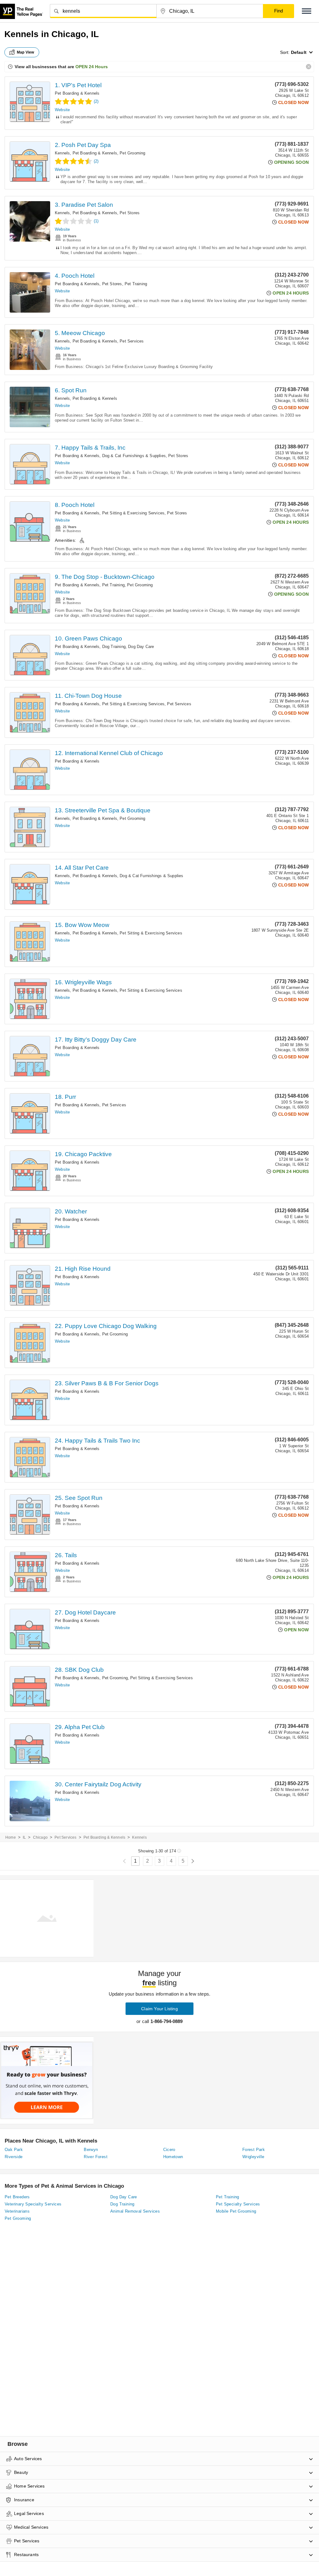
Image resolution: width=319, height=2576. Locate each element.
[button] (307, 11)
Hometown (173, 2157)
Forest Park (254, 2150)
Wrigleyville (253, 2157)
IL (24, 1837)
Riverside (14, 2157)
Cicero (169, 2150)
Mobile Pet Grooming (236, 2211)
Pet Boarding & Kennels (77, 93)
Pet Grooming (132, 153)
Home (11, 1837)
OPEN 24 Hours (92, 67)
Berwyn (91, 2150)
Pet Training (136, 284)
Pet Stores (130, 213)
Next (193, 1861)
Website (62, 110)
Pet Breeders (17, 2197)
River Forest (96, 2157)
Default (299, 52)
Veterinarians (17, 2211)
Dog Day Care (141, 647)
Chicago (40, 1837)
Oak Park (14, 2150)
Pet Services (132, 341)
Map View (26, 52)
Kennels (62, 153)
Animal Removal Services (135, 2211)
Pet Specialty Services (238, 2204)
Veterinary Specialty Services (33, 2204)
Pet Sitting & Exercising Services (133, 513)
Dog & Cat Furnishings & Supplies (134, 456)
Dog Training (114, 647)
